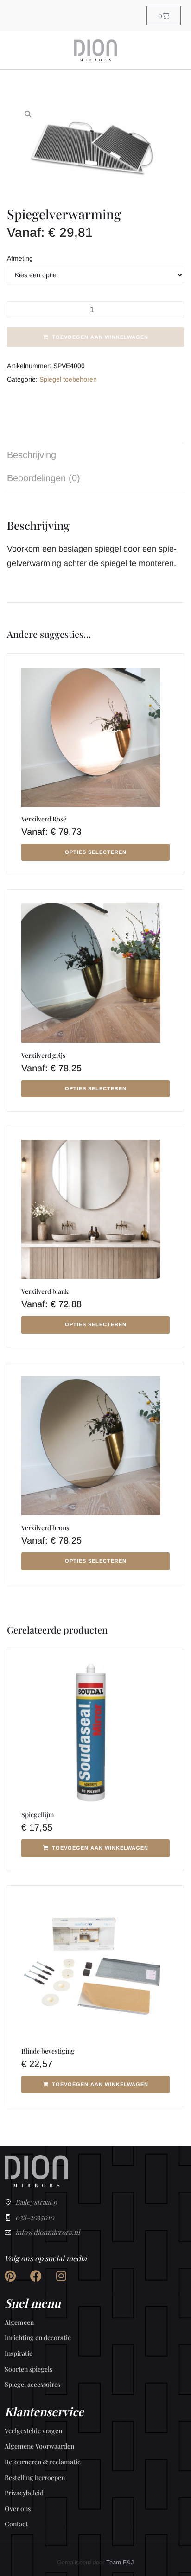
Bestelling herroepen (35, 2477)
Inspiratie (19, 2353)
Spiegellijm (38, 1815)
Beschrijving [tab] (32, 455)
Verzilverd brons (45, 1528)
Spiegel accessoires (32, 2384)
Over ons (18, 2509)
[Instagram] (61, 2276)
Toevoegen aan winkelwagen (100, 337)
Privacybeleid (24, 2493)
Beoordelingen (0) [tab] (44, 478)
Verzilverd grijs (43, 1055)
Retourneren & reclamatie (43, 2462)
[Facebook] (36, 2276)
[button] (28, 114)
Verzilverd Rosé (44, 819)
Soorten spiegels (29, 2369)
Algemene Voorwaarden (39, 2446)
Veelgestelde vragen (33, 2431)
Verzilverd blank (45, 1291)
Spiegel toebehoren (68, 379)
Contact (16, 2524)
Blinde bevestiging (48, 2051)
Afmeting (20, 258)
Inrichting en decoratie (38, 2337)
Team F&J (120, 2562)
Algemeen (19, 2322)
